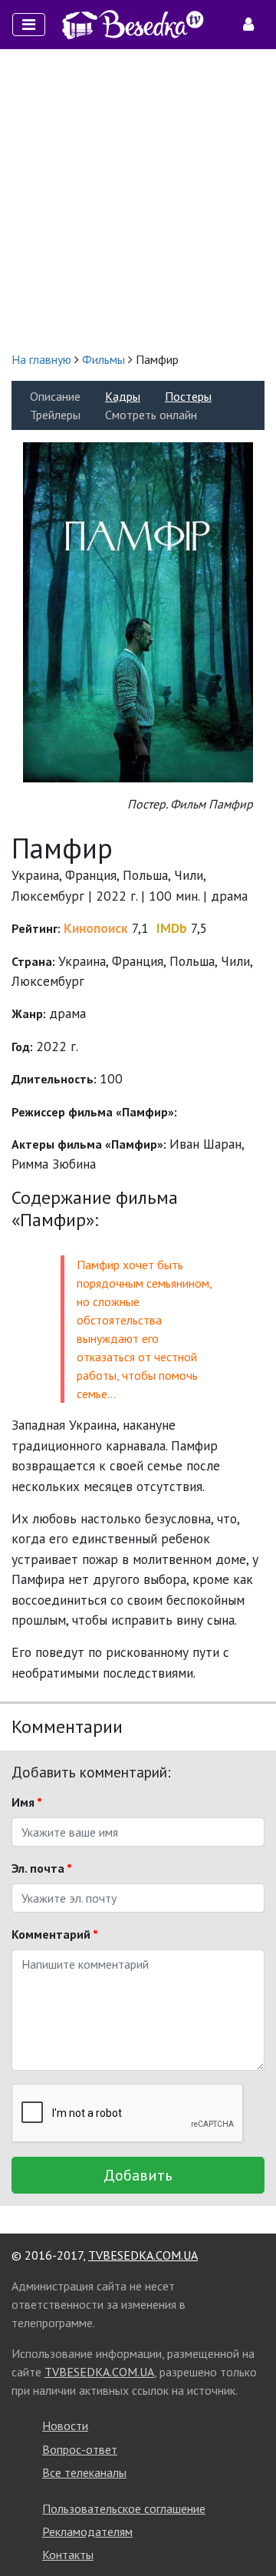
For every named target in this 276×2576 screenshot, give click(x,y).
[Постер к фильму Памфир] (138, 611)
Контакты (68, 2555)
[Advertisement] (138, 200)
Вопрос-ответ (80, 2449)
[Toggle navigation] (29, 25)
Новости (65, 2426)
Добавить (138, 2175)
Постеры (188, 396)
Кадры (123, 396)
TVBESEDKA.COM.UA (143, 2255)
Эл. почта (42, 1868)
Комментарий (55, 1934)
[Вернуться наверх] (249, 2530)
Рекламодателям (87, 2531)
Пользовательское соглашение (124, 2508)
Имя (27, 1802)
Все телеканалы (84, 2472)
